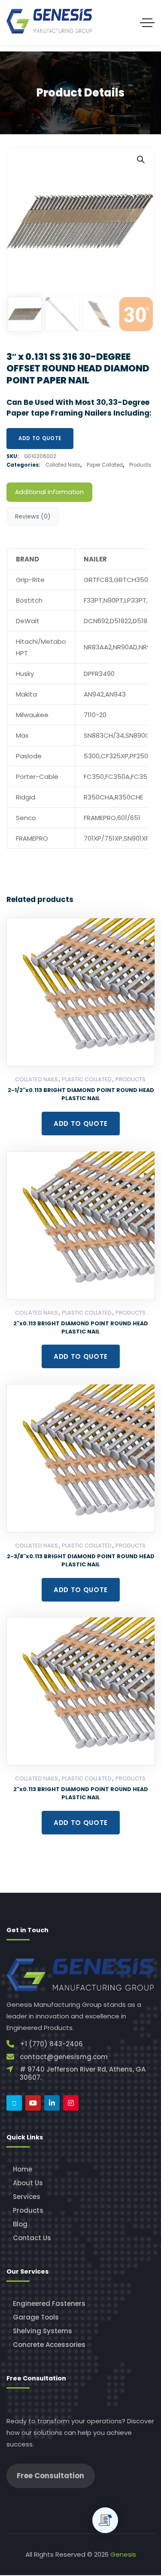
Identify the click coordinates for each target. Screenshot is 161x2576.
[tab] (49, 492)
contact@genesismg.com (64, 2057)
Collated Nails (63, 465)
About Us (28, 2183)
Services (27, 2197)
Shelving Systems (43, 2331)
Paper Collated (105, 465)
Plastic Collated (87, 1079)
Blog (20, 2224)
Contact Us (32, 2238)
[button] (140, 159)
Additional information (49, 492)
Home (23, 2169)
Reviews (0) (33, 516)
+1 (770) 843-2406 (51, 2044)
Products (140, 465)
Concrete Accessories (49, 2345)
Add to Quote (40, 438)
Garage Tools (36, 2317)
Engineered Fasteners (49, 2303)
